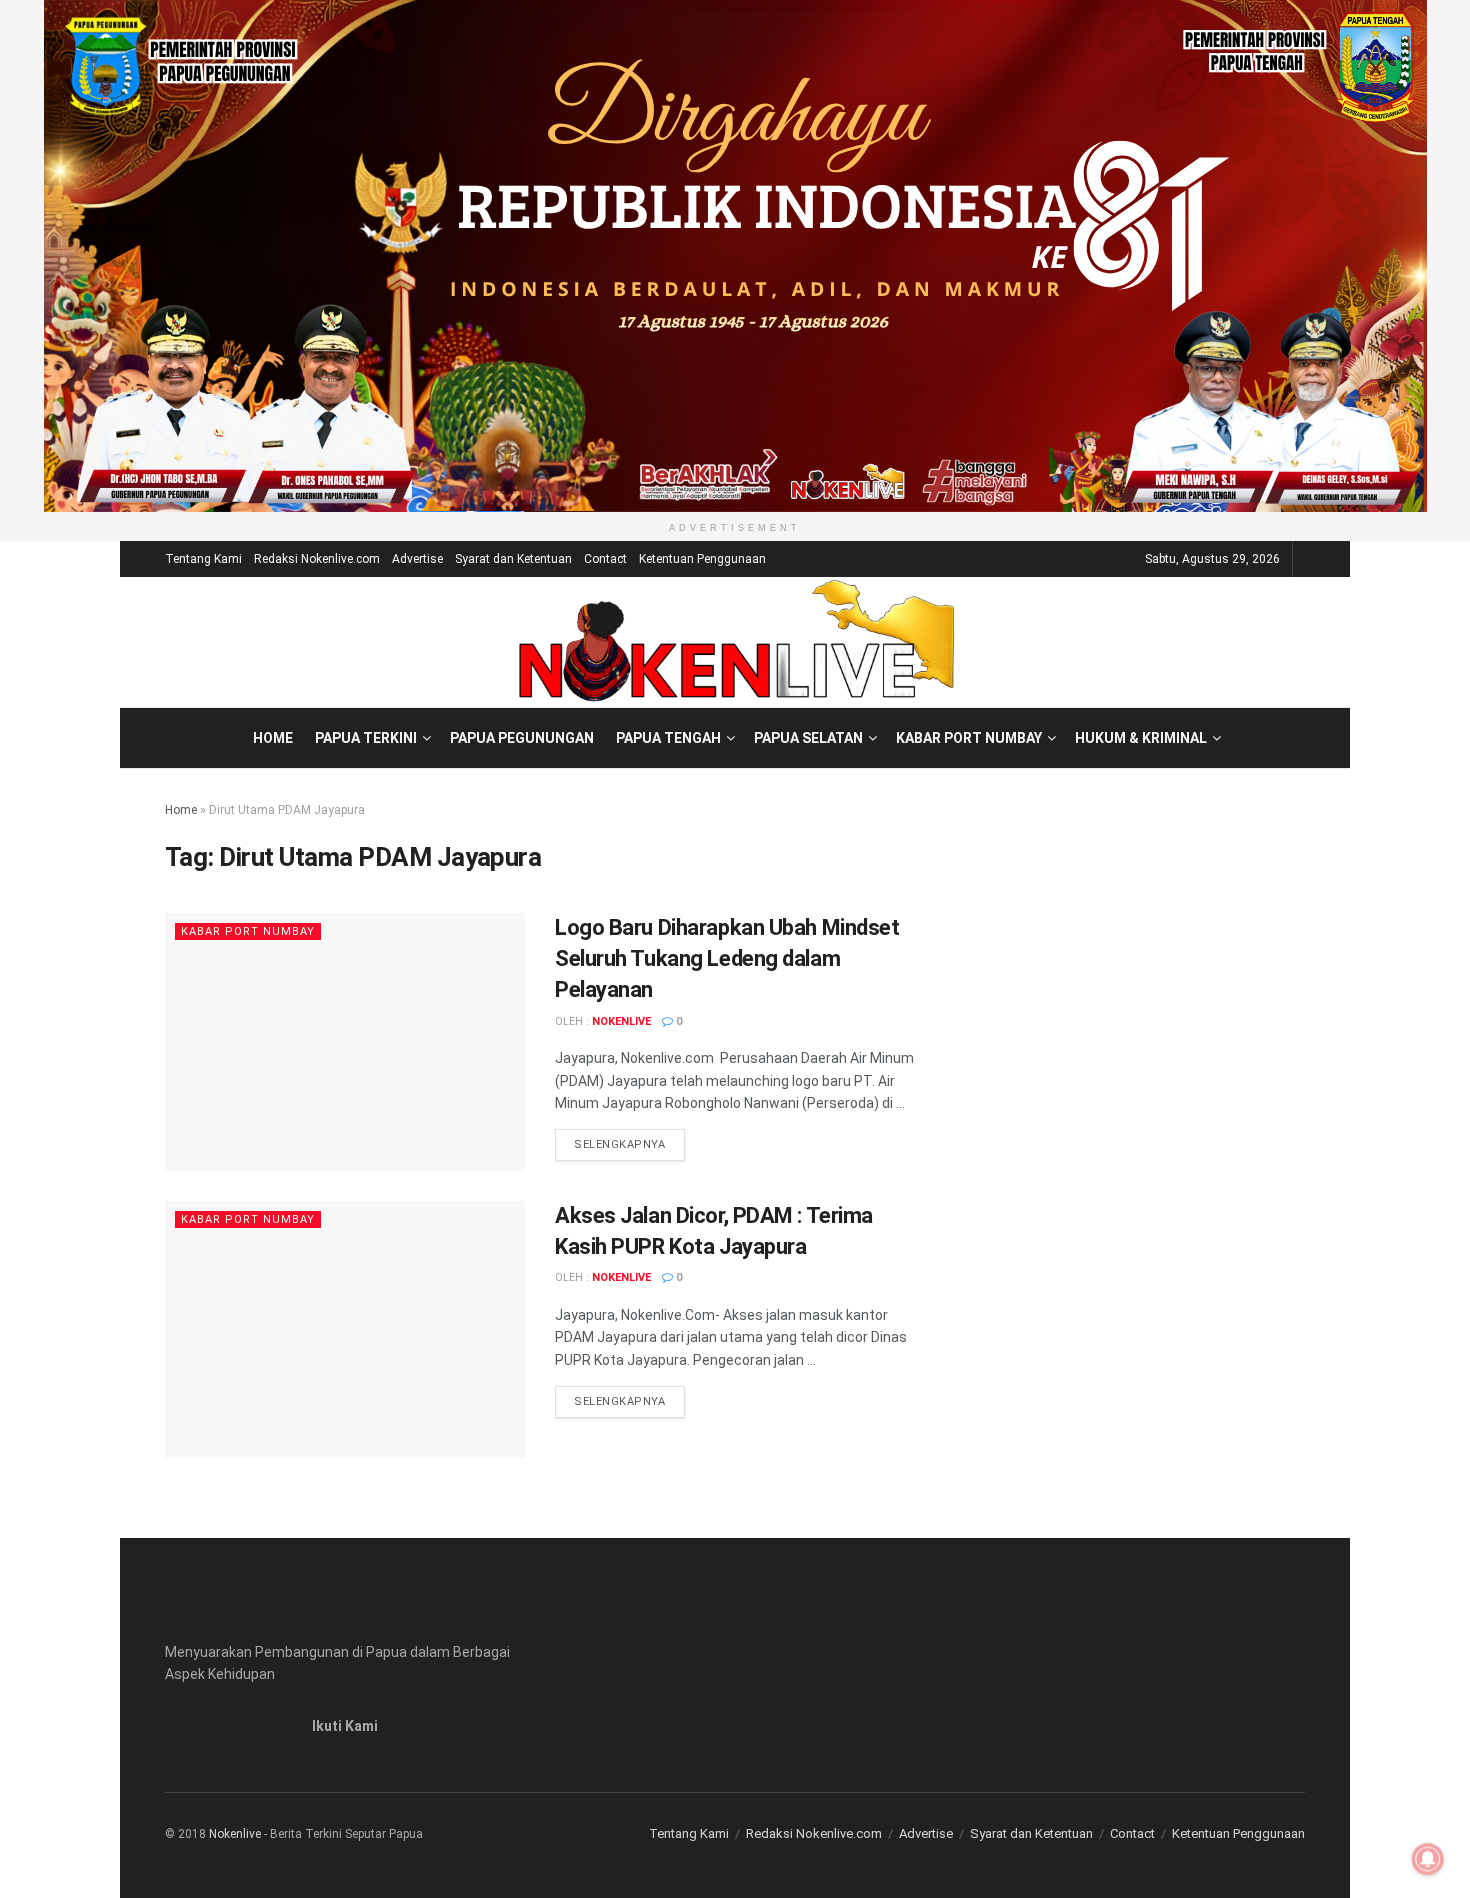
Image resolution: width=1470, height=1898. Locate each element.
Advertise (417, 559)
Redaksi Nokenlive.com (317, 559)
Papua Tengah (668, 738)
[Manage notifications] (1428, 1859)
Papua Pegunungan (522, 738)
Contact (605, 559)
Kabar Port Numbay (969, 738)
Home (273, 738)
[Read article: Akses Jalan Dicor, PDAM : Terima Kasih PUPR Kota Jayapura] (345, 1329)
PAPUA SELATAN (808, 738)
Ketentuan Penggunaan (702, 559)
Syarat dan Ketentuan (513, 559)
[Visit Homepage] (735, 642)
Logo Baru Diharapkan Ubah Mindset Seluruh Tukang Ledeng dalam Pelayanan (727, 958)
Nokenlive (235, 1834)
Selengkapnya (629, 1144)
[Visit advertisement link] (735, 256)
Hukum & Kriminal (1141, 738)
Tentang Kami (203, 559)
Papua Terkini (366, 738)
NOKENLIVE (621, 1021)
